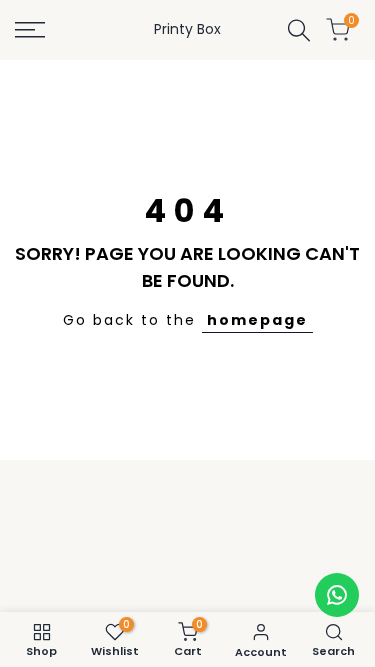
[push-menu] (30, 30)
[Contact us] (337, 595)
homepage (257, 320)
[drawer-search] (299, 30)
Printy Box (187, 29)
